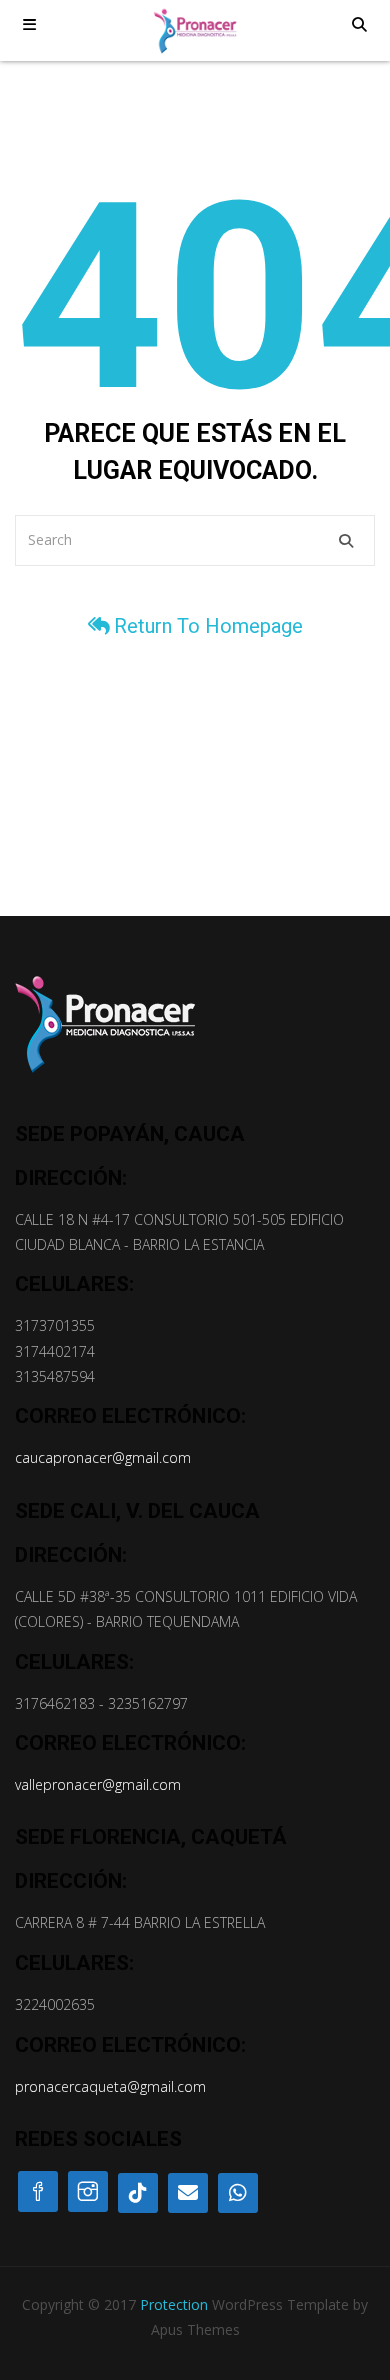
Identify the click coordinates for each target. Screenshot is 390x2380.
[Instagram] (88, 2191)
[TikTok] (138, 2193)
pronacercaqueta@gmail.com (110, 2086)
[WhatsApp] (238, 2193)
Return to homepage (208, 626)
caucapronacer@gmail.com (103, 1457)
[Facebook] (38, 2191)
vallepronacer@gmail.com (98, 1784)
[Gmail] (188, 2193)
